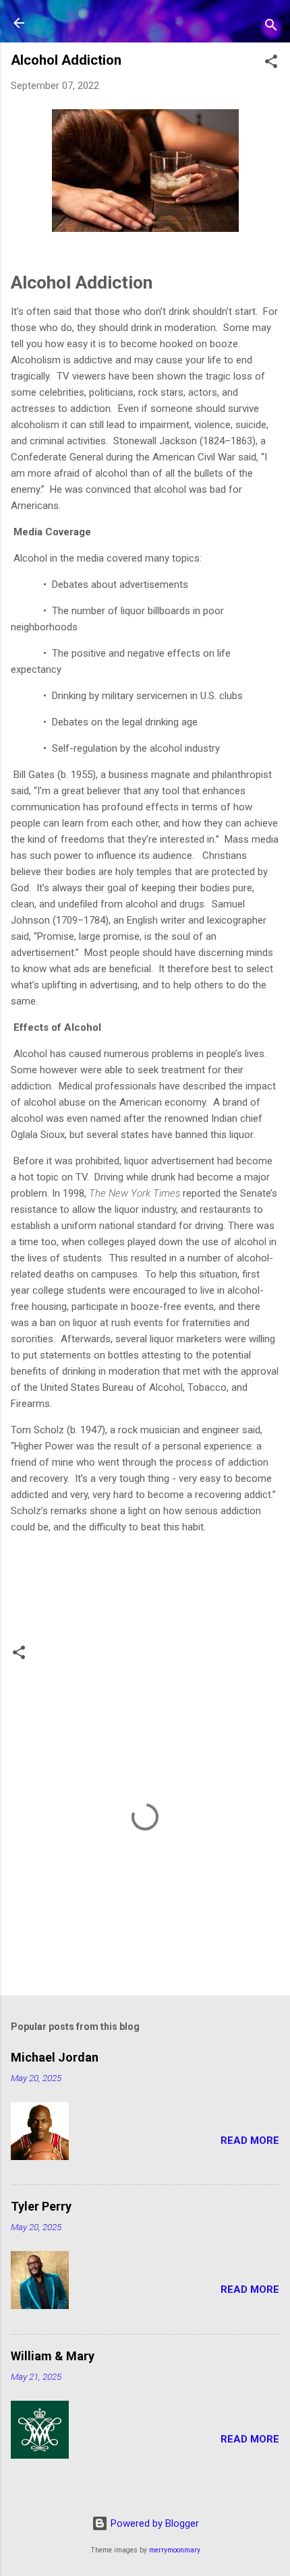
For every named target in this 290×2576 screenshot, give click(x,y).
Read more (250, 2140)
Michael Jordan (55, 2057)
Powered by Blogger (153, 2523)
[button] (271, 64)
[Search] (271, 27)
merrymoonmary (175, 2550)
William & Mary (53, 2356)
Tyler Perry (41, 2206)
